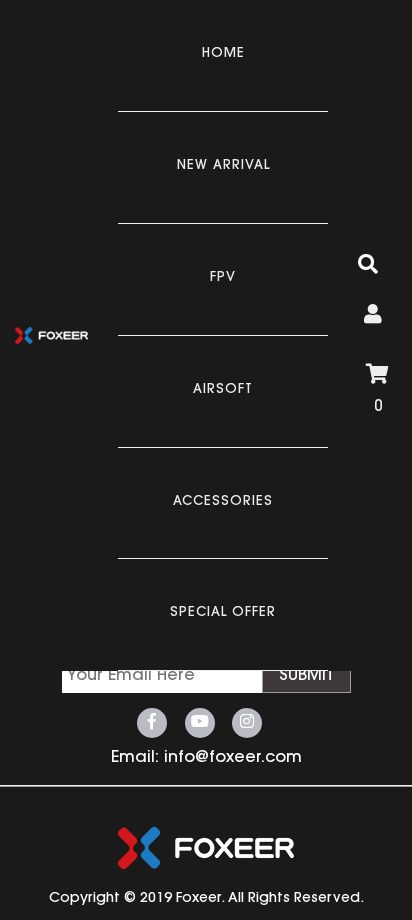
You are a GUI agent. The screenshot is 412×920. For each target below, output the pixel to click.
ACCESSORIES (223, 501)
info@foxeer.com (233, 758)
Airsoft (223, 389)
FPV (223, 277)
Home (223, 53)
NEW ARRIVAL (223, 165)
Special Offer (223, 612)
